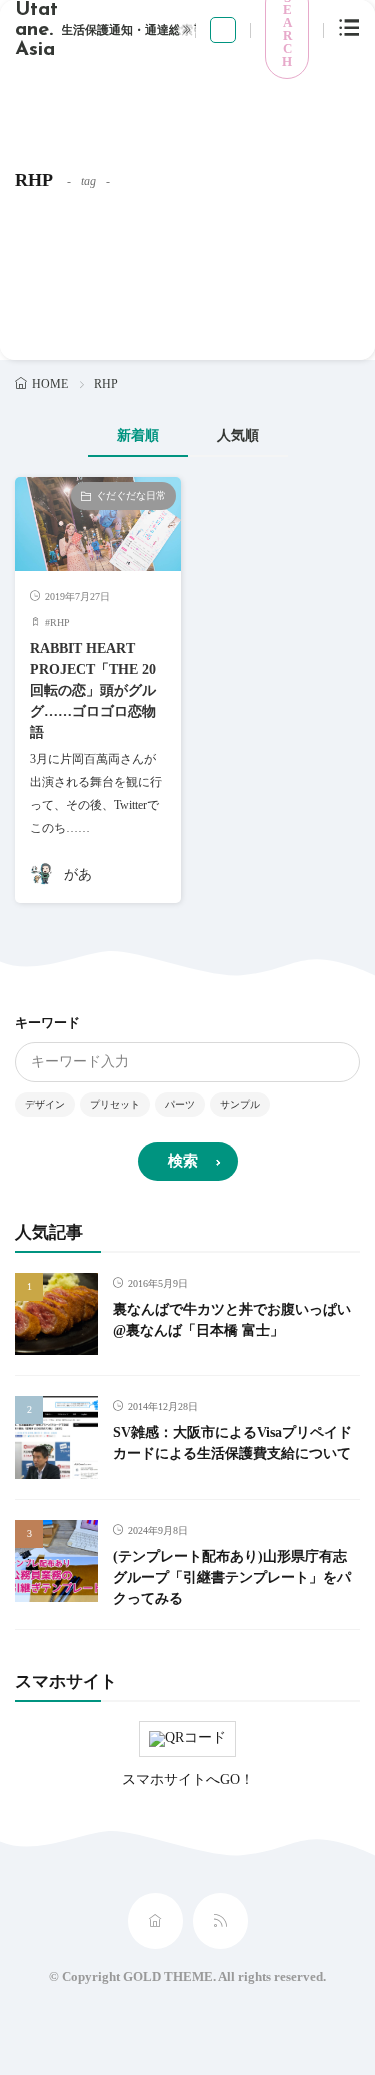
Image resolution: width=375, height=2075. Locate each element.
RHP (60, 622)
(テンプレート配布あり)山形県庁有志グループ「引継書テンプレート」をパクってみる (232, 1577)
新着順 (138, 435)
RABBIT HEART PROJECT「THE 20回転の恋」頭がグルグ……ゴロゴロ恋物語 (93, 690)
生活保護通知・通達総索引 (133, 30)
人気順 (238, 435)
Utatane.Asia (36, 30)
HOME (50, 384)
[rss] (220, 1921)
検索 (183, 1161)
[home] (155, 1921)
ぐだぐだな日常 (131, 495)
